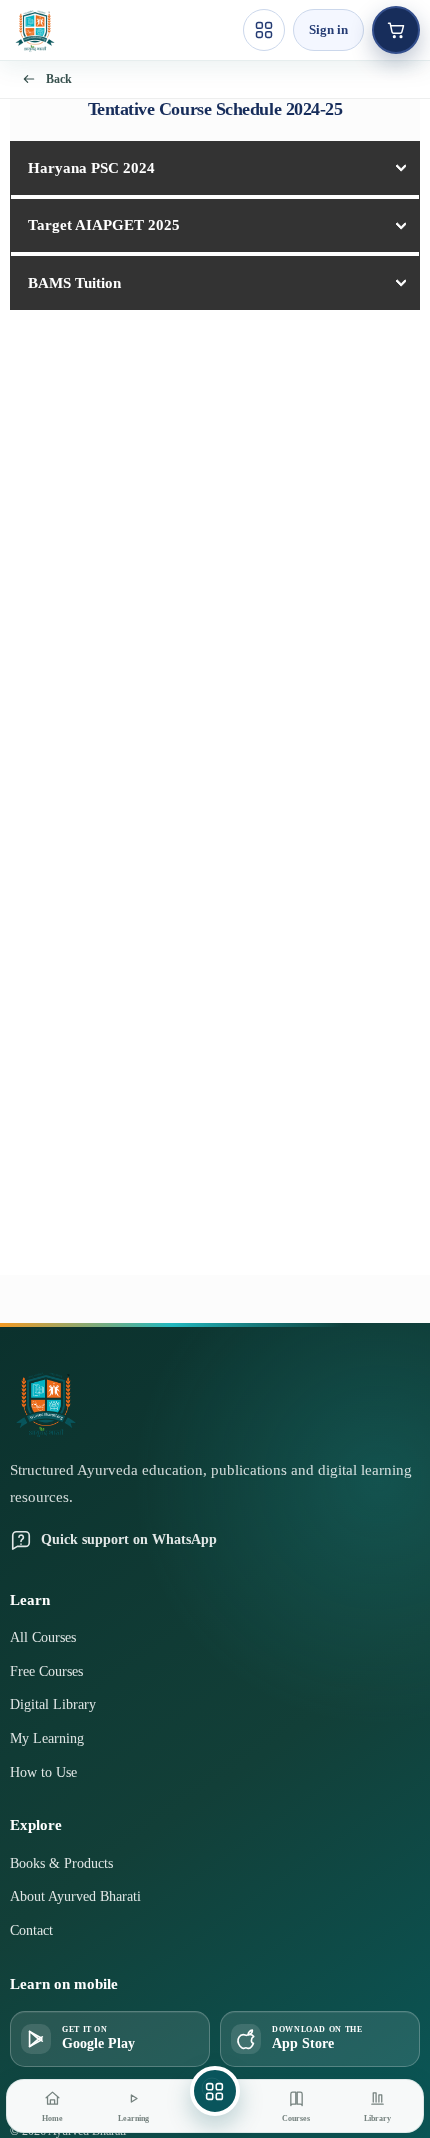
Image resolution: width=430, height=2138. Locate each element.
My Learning (47, 1738)
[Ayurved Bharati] (35, 30)
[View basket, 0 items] (396, 30)
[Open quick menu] (264, 30)
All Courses (43, 1637)
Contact (31, 1930)
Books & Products (61, 1863)
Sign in (328, 29)
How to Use (43, 1772)
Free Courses (46, 1671)
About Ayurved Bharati (75, 1896)
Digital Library (53, 1704)
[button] (215, 168)
